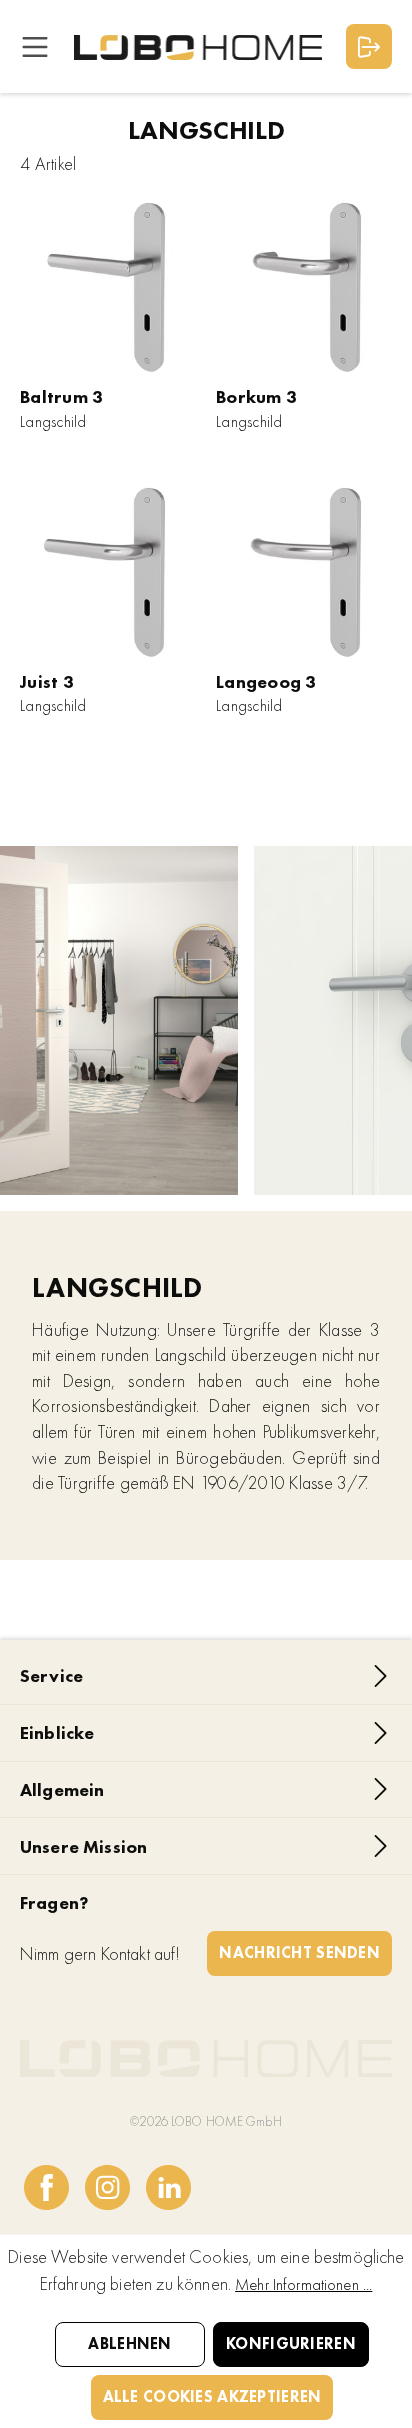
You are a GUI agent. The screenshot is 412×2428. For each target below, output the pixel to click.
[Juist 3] (108, 570)
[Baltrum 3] (108, 285)
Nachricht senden (299, 1952)
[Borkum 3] (304, 285)
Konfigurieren (291, 2343)
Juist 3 (47, 681)
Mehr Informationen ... (303, 2284)
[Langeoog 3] (304, 570)
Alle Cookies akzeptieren (212, 2396)
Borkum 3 (256, 396)
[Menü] (35, 46)
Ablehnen (129, 2343)
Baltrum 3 (61, 396)
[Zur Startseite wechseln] (198, 46)
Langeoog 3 (266, 681)
